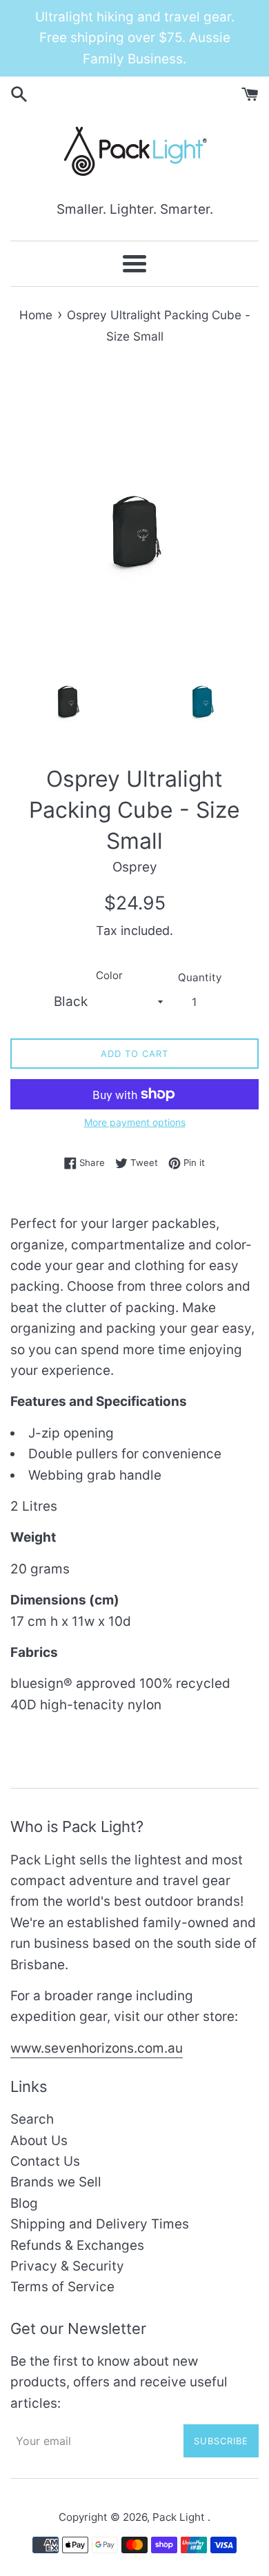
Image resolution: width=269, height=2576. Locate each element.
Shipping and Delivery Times (100, 2224)
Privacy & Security (67, 2266)
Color (109, 975)
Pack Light (180, 2517)
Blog (24, 2203)
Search (32, 2119)
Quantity (200, 977)
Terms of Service (62, 2287)
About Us (39, 2141)
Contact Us (45, 2161)
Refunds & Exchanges (77, 2245)
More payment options (135, 1122)
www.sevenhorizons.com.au (97, 2048)
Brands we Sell (56, 2182)
